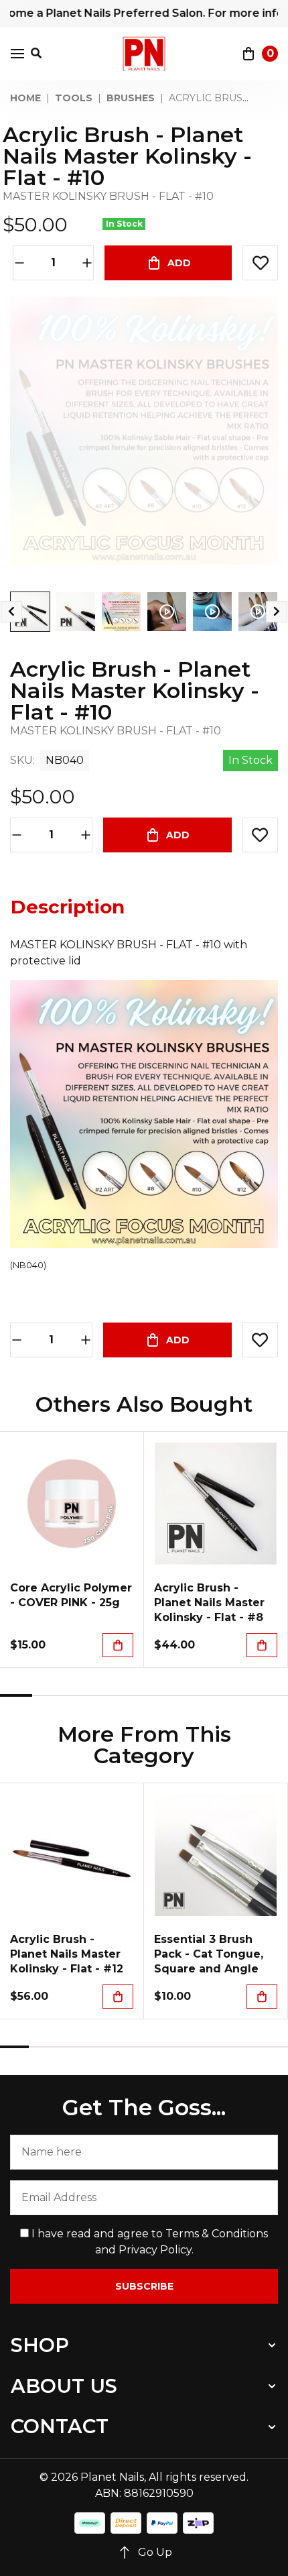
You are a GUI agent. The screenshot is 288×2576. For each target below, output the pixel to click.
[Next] (277, 612)
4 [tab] (112, 1695)
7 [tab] (208, 1695)
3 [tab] (80, 1695)
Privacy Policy (155, 2250)
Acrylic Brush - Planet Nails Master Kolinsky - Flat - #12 (67, 1954)
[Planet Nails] (144, 54)
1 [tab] (16, 1695)
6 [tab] (176, 1695)
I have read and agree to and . (148, 2242)
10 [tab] (274, 2047)
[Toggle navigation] (17, 54)
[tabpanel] (72, 1550)
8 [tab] (240, 1695)
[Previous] (11, 612)
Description (68, 907)
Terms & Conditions (217, 2234)
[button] (260, 263)
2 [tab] (48, 1695)
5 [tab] (144, 1695)
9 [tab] (272, 1695)
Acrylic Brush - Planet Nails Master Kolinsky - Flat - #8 (209, 1603)
